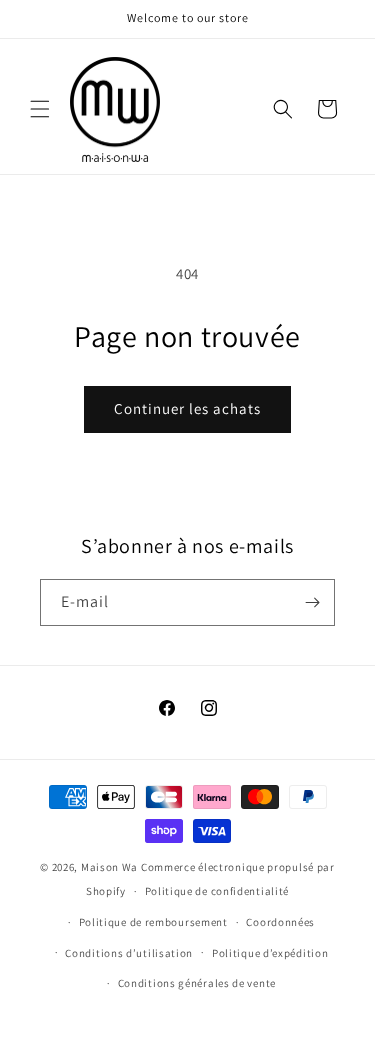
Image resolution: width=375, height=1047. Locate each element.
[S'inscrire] (312, 602)
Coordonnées (280, 922)
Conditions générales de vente (197, 983)
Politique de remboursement (153, 922)
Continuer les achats (187, 408)
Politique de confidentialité (217, 891)
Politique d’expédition (270, 953)
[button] (40, 109)
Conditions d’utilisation (129, 953)
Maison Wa (109, 867)
